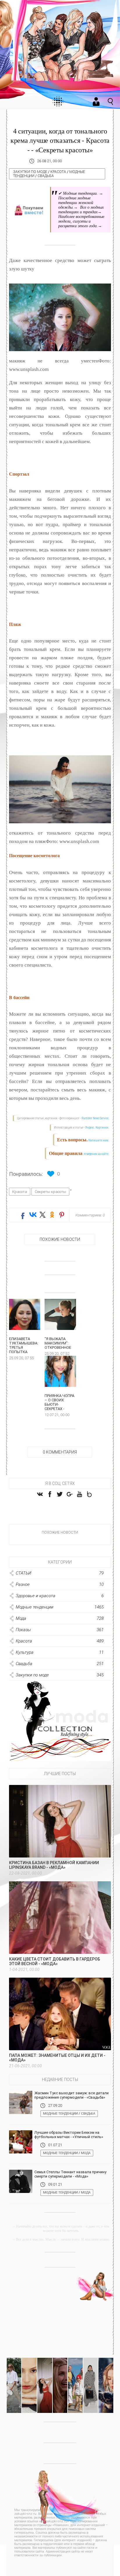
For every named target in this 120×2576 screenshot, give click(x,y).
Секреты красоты (50, 1192)
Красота (58, 172)
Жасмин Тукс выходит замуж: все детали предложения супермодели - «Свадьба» (72, 2095)
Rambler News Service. (95, 1118)
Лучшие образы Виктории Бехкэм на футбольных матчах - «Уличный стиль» (69, 2135)
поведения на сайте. (96, 1154)
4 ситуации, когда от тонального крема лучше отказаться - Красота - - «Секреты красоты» (60, 141)
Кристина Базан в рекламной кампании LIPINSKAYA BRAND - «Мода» (54, 1865)
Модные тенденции (60, 2114)
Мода (86, 2153)
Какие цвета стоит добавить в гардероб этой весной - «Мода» (55, 1961)
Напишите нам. (99, 1140)
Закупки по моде (30, 172)
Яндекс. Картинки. (97, 1128)
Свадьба (46, 176)
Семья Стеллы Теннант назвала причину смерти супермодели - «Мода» (70, 2174)
